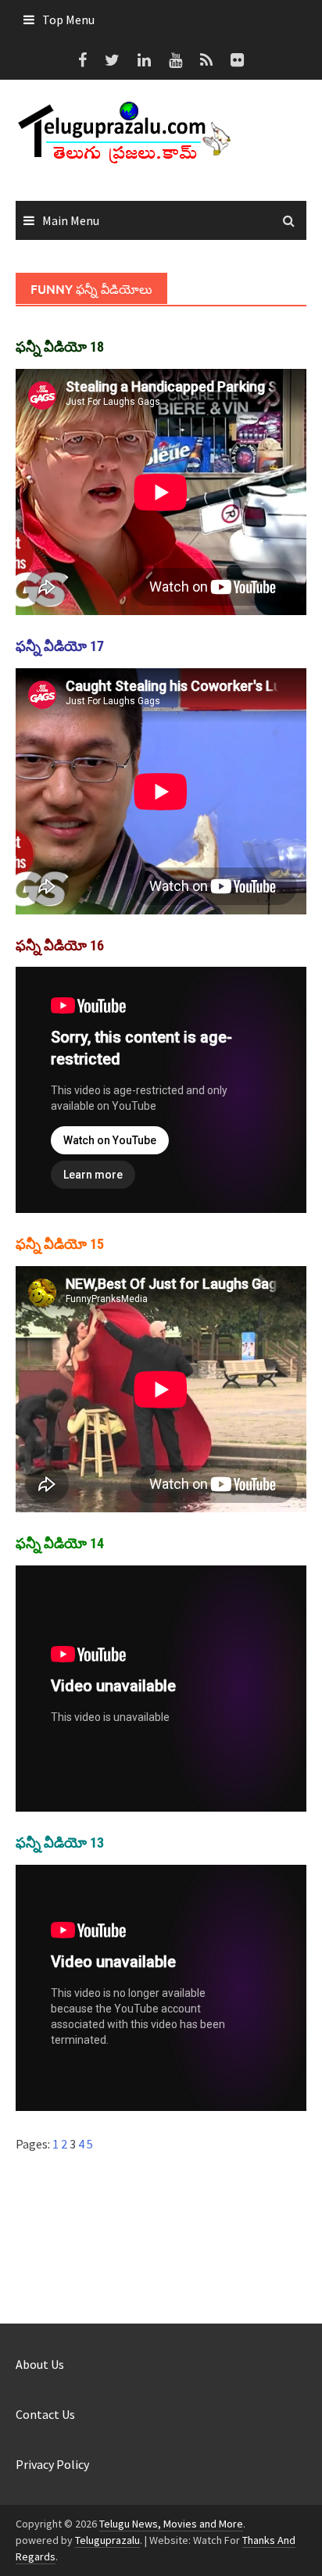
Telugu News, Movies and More (171, 2524)
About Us (40, 2364)
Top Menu (68, 20)
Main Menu (71, 220)
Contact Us (45, 2414)
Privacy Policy (52, 2464)
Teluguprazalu (107, 2540)
